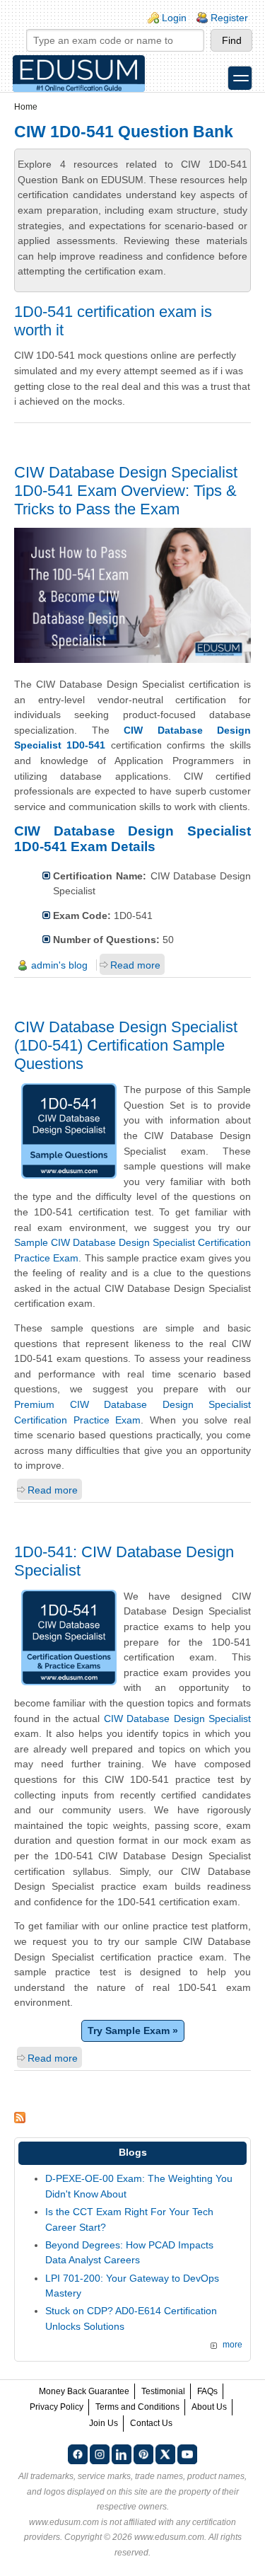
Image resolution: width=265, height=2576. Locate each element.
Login (174, 18)
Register (229, 18)
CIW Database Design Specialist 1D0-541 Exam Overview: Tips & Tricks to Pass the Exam (126, 491)
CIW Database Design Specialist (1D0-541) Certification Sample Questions (126, 1045)
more (232, 2345)
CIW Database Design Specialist (177, 1719)
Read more (135, 965)
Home (26, 107)
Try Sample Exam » (133, 2031)
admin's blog (59, 965)
